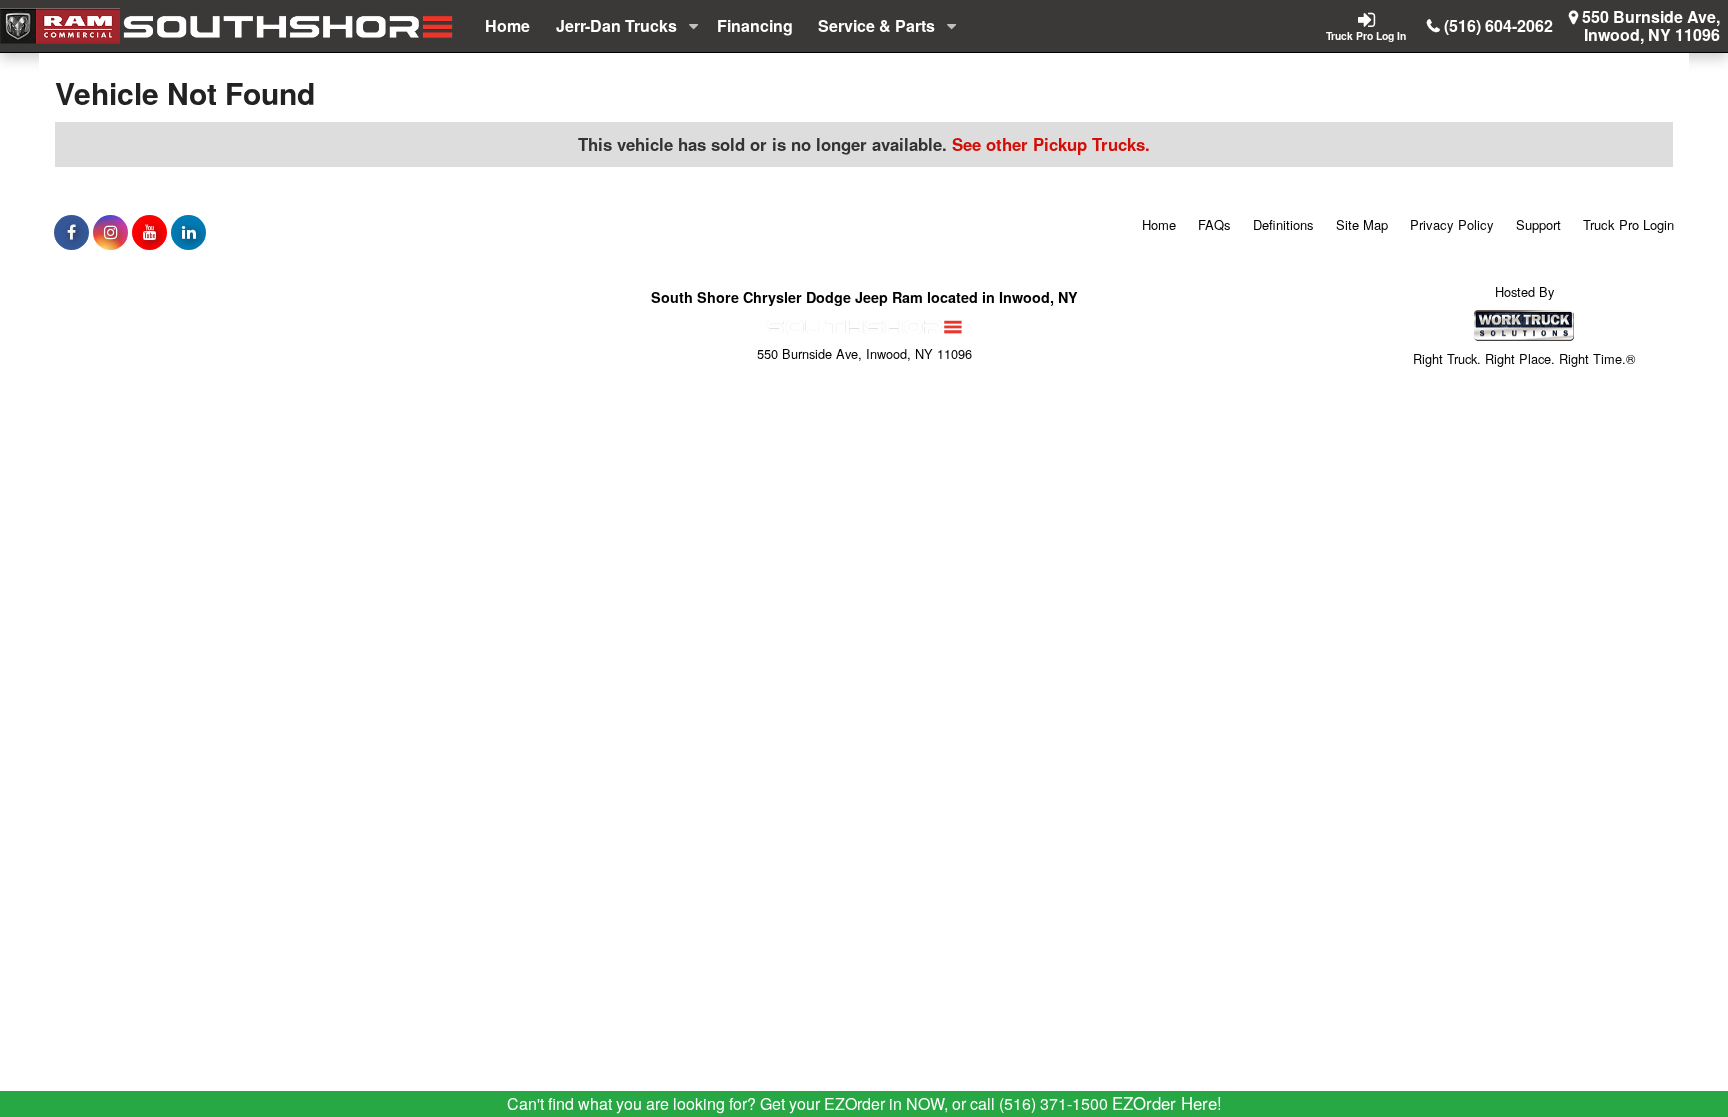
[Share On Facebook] (71, 232)
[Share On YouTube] (149, 232)
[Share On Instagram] (110, 232)
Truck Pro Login (1628, 224)
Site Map (1362, 224)
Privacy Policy (1452, 224)
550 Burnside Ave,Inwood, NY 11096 (1651, 26)
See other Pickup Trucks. (1051, 144)
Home (507, 25)
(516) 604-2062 (1498, 25)
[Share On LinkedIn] (188, 232)
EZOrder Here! (1167, 1103)
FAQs (1214, 224)
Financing (755, 25)
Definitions (1283, 224)
